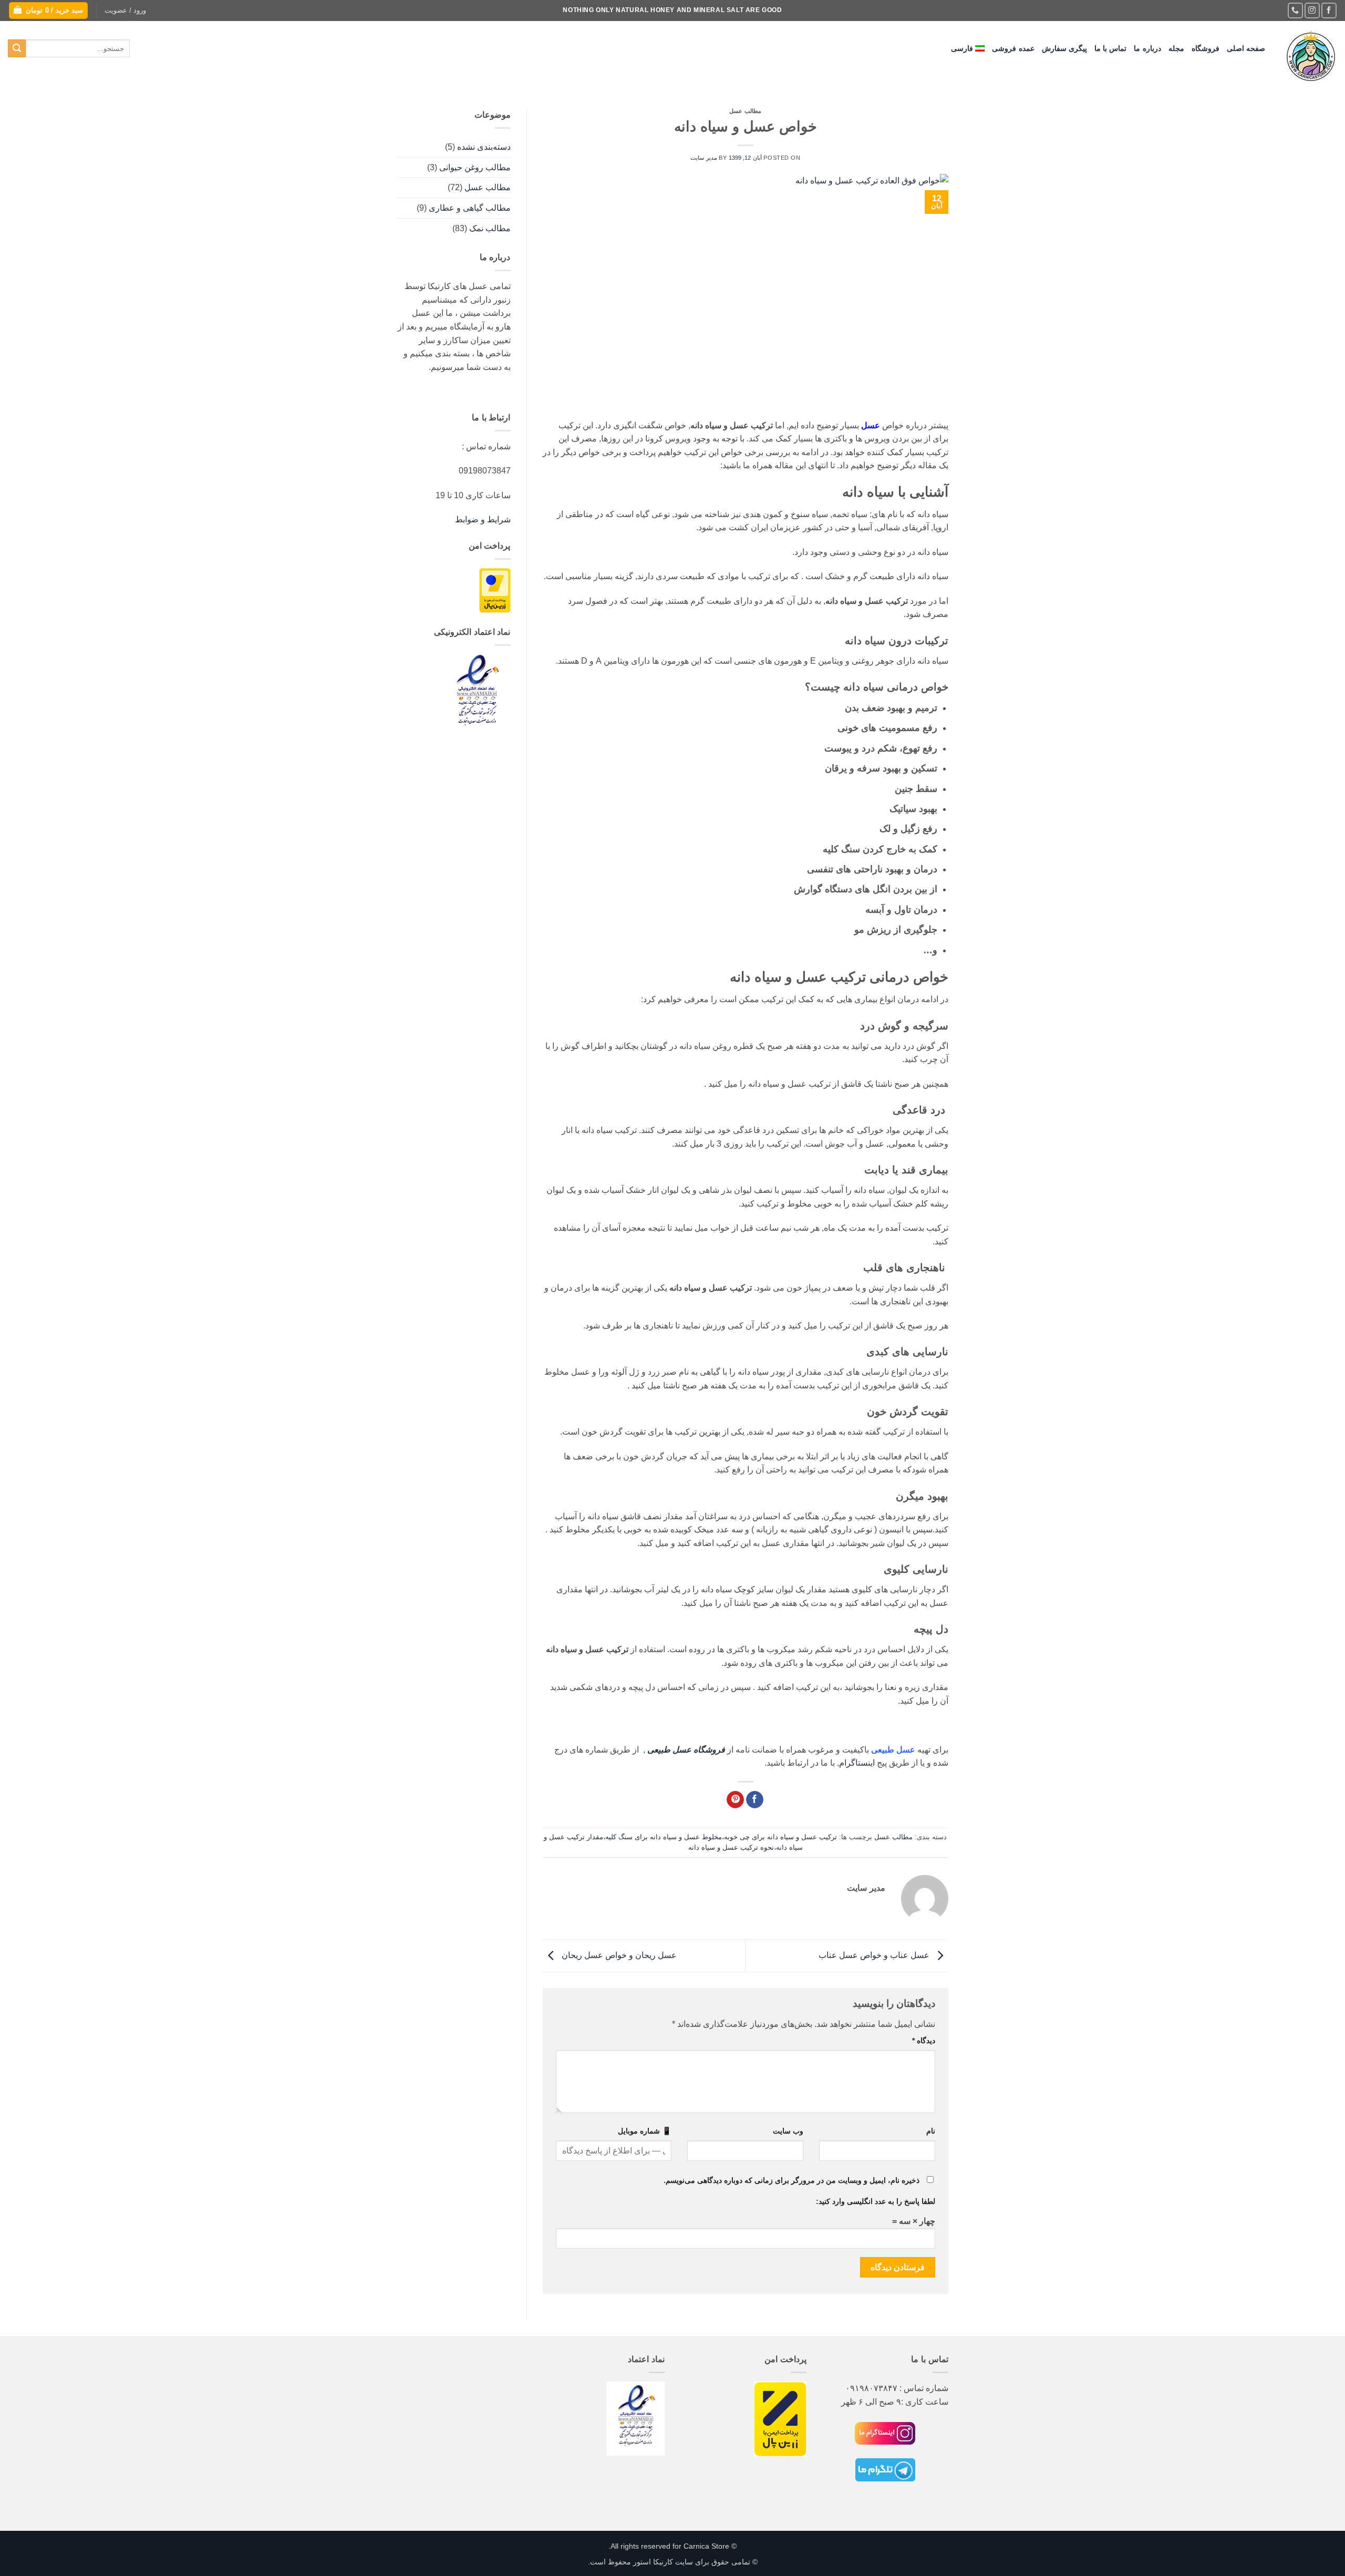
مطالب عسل (745, 111)
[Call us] (1295, 10)
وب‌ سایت (788, 2131)
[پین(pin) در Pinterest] (735, 1800)
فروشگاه (1206, 48)
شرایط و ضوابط (483, 519)
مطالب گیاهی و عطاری (470, 208)
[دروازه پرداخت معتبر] (495, 590)
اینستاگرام (857, 1763)
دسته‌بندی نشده (484, 147)
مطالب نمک (490, 228)
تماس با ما (1111, 48)
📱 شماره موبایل (645, 2131)
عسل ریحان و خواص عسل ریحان (618, 1955)
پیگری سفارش (1064, 48)
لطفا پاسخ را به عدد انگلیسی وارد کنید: (876, 2201)
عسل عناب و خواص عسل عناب (875, 1955)
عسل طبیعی (893, 1750)
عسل (871, 425)
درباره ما (1147, 48)
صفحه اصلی (1246, 48)
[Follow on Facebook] (1329, 10)
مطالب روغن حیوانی (475, 167)
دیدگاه (924, 2041)
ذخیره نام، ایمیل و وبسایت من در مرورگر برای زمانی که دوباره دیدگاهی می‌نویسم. (792, 2180)
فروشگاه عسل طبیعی (686, 1750)
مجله (1176, 48)
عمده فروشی (1013, 48)
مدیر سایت (704, 158)
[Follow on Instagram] (1312, 10)
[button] (125, 11)
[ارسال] (17, 48)
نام (931, 2131)
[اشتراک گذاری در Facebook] (755, 1800)
